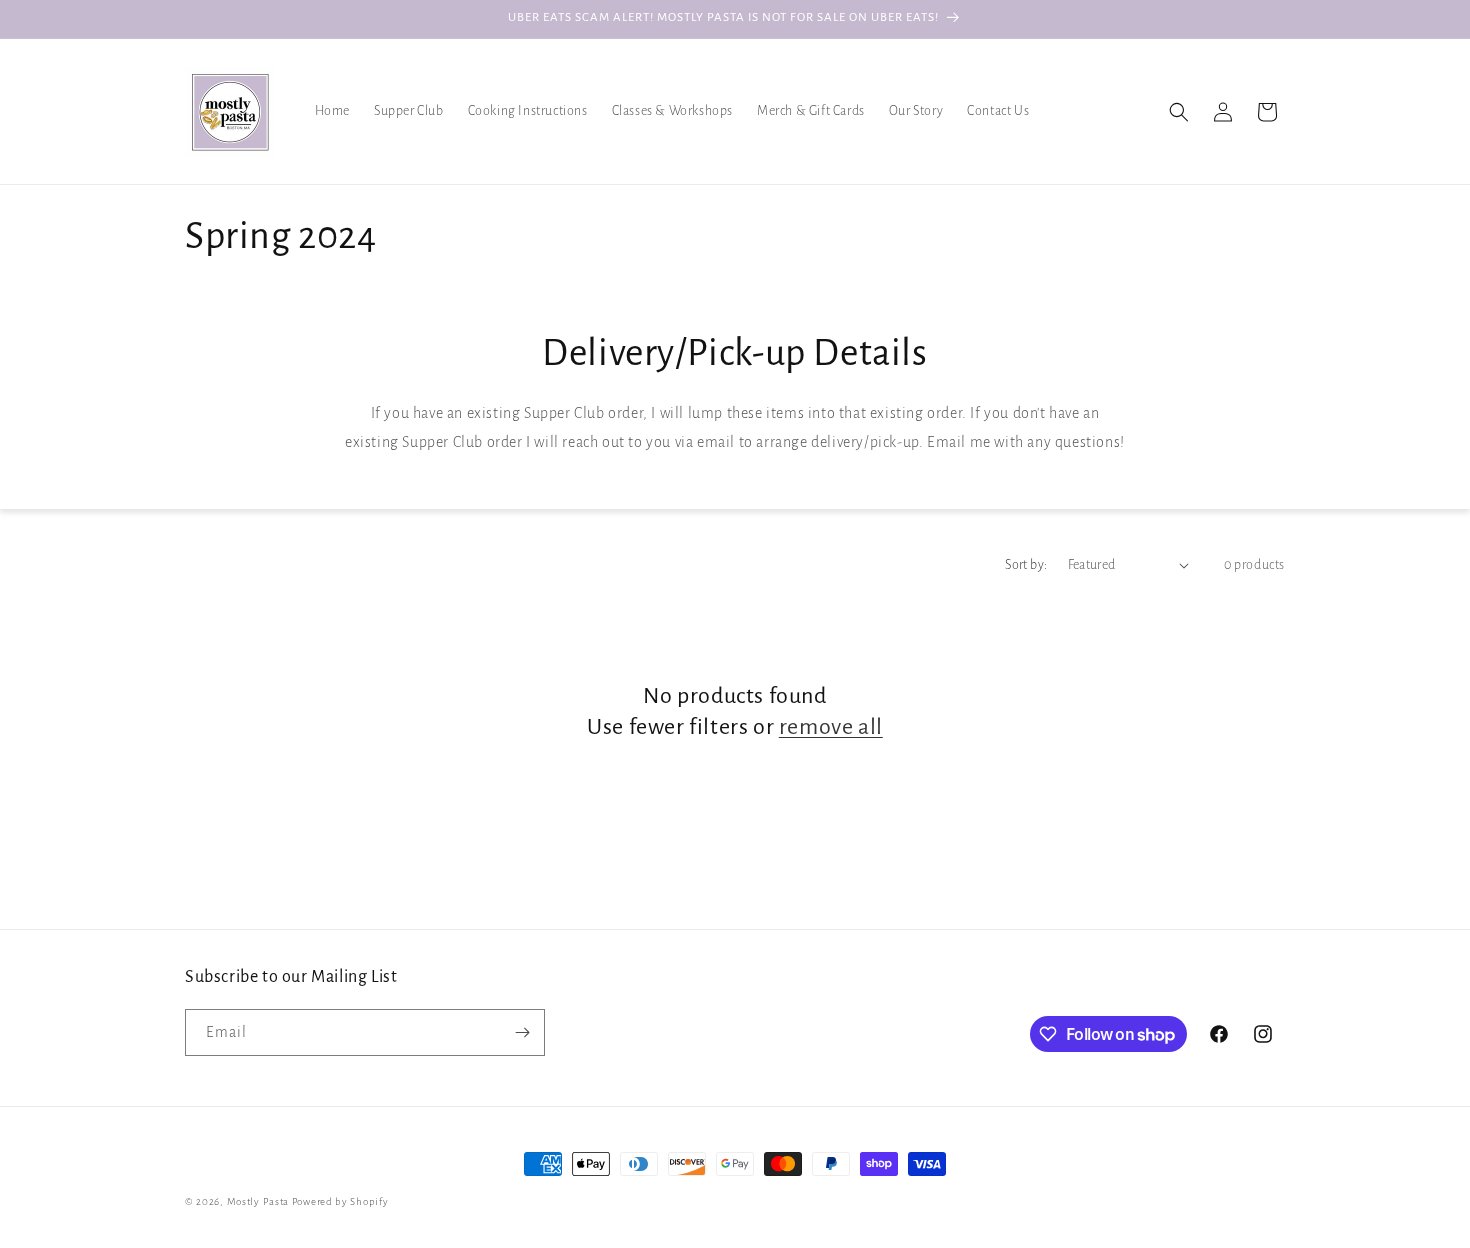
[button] (1179, 112)
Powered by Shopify (340, 1201)
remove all (831, 727)
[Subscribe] (522, 1032)
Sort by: (1026, 565)
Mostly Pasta (258, 1201)
